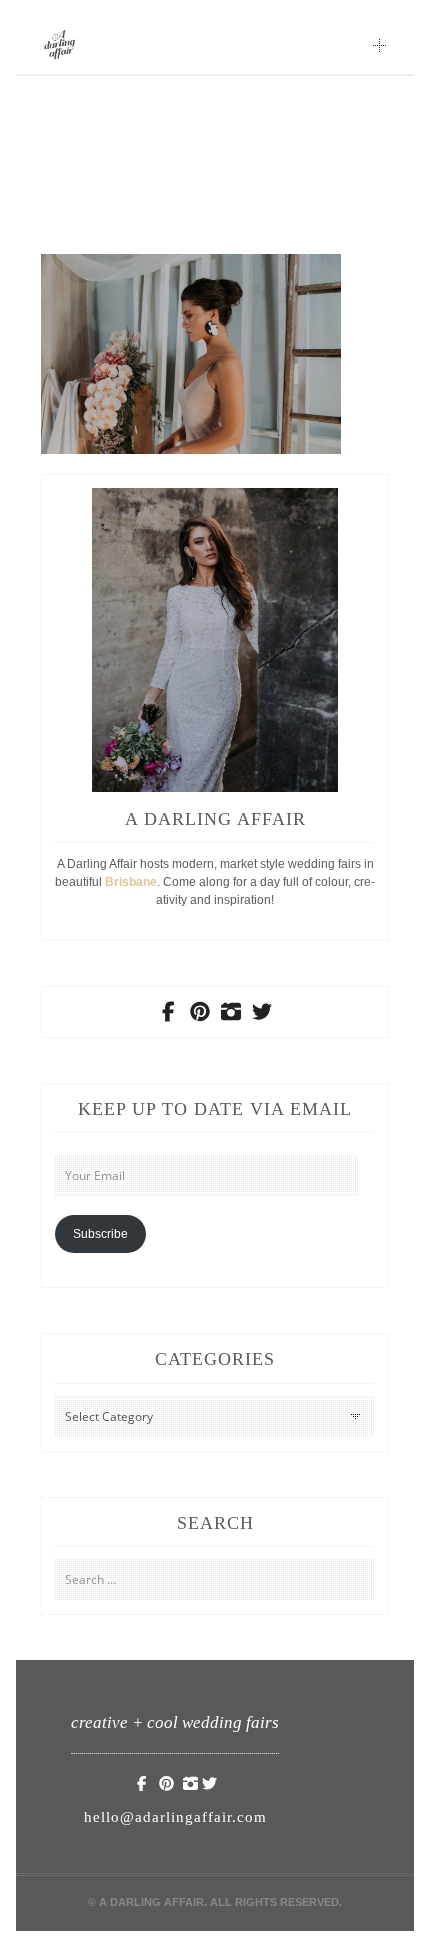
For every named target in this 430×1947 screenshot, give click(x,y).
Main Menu (380, 45)
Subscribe (100, 1234)
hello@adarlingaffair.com (175, 1817)
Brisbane (131, 882)
